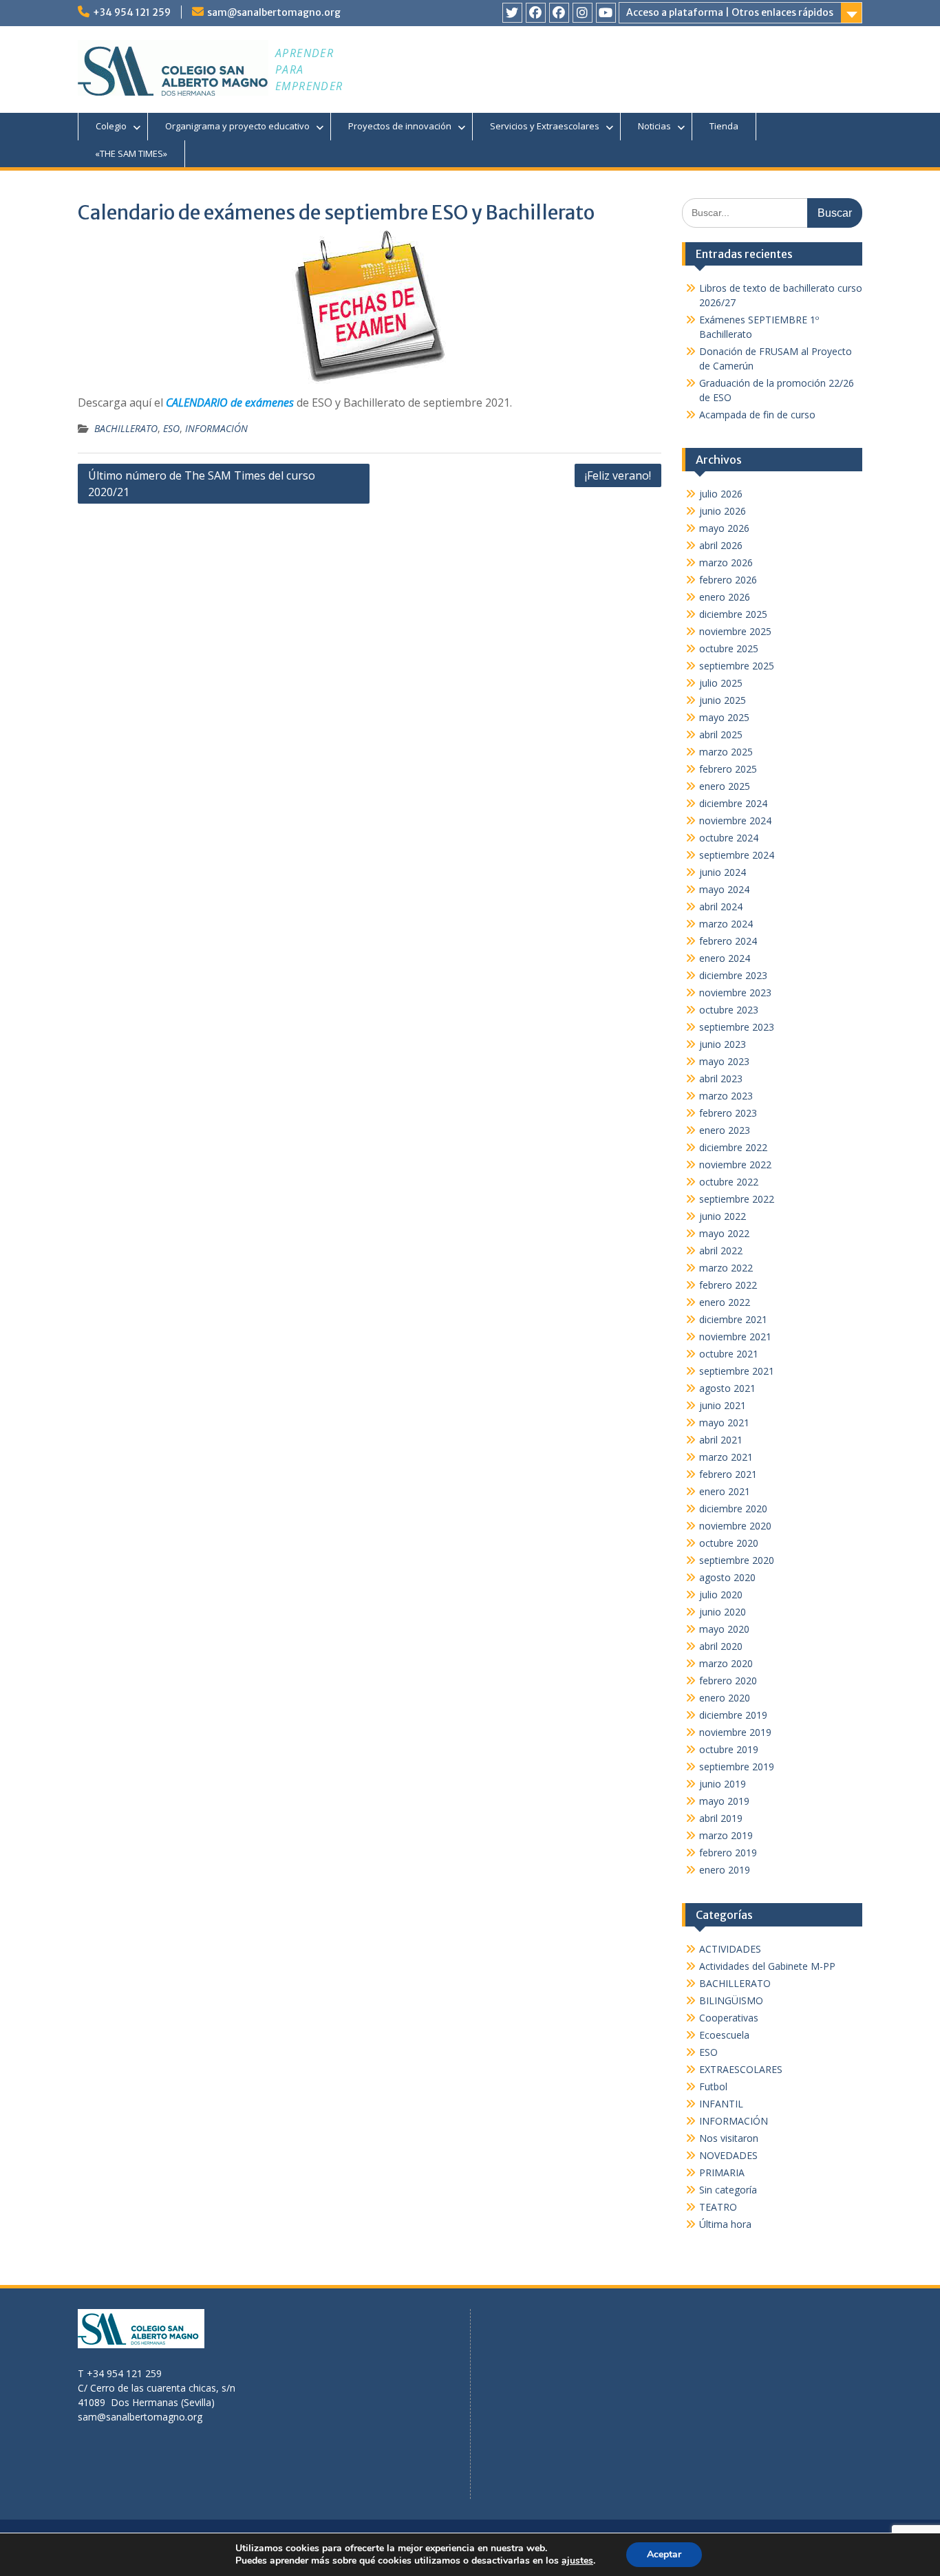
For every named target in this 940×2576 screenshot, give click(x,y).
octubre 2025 (729, 648)
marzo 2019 (726, 1835)
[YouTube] (606, 13)
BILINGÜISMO (731, 2000)
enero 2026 (725, 597)
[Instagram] (583, 13)
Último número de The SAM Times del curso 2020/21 (202, 484)
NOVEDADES (728, 2155)
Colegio (111, 126)
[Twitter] (512, 13)
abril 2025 (721, 734)
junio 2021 (723, 1405)
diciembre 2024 (733, 803)
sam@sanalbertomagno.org (274, 12)
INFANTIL (721, 2104)
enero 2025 (725, 786)
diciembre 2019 (733, 1715)
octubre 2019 (729, 1749)
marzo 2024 (726, 924)
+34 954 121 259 (132, 12)
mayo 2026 (724, 528)
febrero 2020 (728, 1681)
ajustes (577, 2561)
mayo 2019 (724, 1801)
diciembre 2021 (733, 1319)
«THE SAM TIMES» (131, 153)
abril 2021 (721, 1440)
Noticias (654, 126)
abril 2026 (721, 545)
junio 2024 (723, 872)
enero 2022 (725, 1302)
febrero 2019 (728, 1853)
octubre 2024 (729, 838)
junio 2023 (723, 1044)
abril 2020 (721, 1646)
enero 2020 (725, 1698)
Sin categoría (728, 2190)
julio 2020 (721, 1595)
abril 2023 (721, 1078)
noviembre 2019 (735, 1732)
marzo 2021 (726, 1457)
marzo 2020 (726, 1663)
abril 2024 (721, 906)
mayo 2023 (724, 1061)
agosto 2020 (727, 1577)
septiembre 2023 (737, 1027)
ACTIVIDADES (730, 1949)
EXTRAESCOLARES (741, 2069)
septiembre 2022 (737, 1199)
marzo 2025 (726, 752)
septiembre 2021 (737, 1371)
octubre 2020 (729, 1543)
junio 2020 (723, 1612)
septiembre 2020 (737, 1560)
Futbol (713, 2086)
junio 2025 (723, 700)
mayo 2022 (724, 1233)
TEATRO (718, 2207)
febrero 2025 (728, 769)
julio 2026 (721, 494)
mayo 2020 (724, 1629)
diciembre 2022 (733, 1147)
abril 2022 (721, 1251)
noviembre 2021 (735, 1337)
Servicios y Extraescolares (545, 126)
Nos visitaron (729, 2138)
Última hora (725, 2224)
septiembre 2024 (737, 855)
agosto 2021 (727, 1388)
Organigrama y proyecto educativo (237, 126)
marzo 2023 (726, 1096)
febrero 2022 (728, 1285)
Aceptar (664, 2554)
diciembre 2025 (733, 614)
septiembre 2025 (737, 666)
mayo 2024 (724, 889)
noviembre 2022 (735, 1164)
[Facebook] (536, 13)
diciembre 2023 (733, 975)
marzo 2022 (726, 1268)
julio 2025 (721, 683)
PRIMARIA (722, 2172)
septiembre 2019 (737, 1767)
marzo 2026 (726, 562)
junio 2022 (723, 1216)
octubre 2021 (729, 1354)
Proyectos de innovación (400, 126)
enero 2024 (725, 958)
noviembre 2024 (735, 820)
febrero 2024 (728, 941)
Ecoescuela (724, 2035)
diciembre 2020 (733, 1509)
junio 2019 (723, 1784)
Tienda (724, 126)
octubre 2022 (729, 1182)
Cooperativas (729, 2018)
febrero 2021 (728, 1474)
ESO (171, 428)
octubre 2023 (729, 1010)
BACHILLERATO (126, 428)
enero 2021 (725, 1491)
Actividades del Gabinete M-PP (767, 1966)
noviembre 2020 (735, 1526)
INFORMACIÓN (216, 428)
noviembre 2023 (735, 992)
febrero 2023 (728, 1113)
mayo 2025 (724, 717)
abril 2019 (721, 1818)
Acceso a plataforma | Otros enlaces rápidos (730, 12)
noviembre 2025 (735, 631)
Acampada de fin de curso (757, 415)
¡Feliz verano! (618, 475)
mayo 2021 (724, 1423)
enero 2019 (725, 1870)
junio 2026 (723, 511)
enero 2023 (725, 1130)
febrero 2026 (728, 580)
